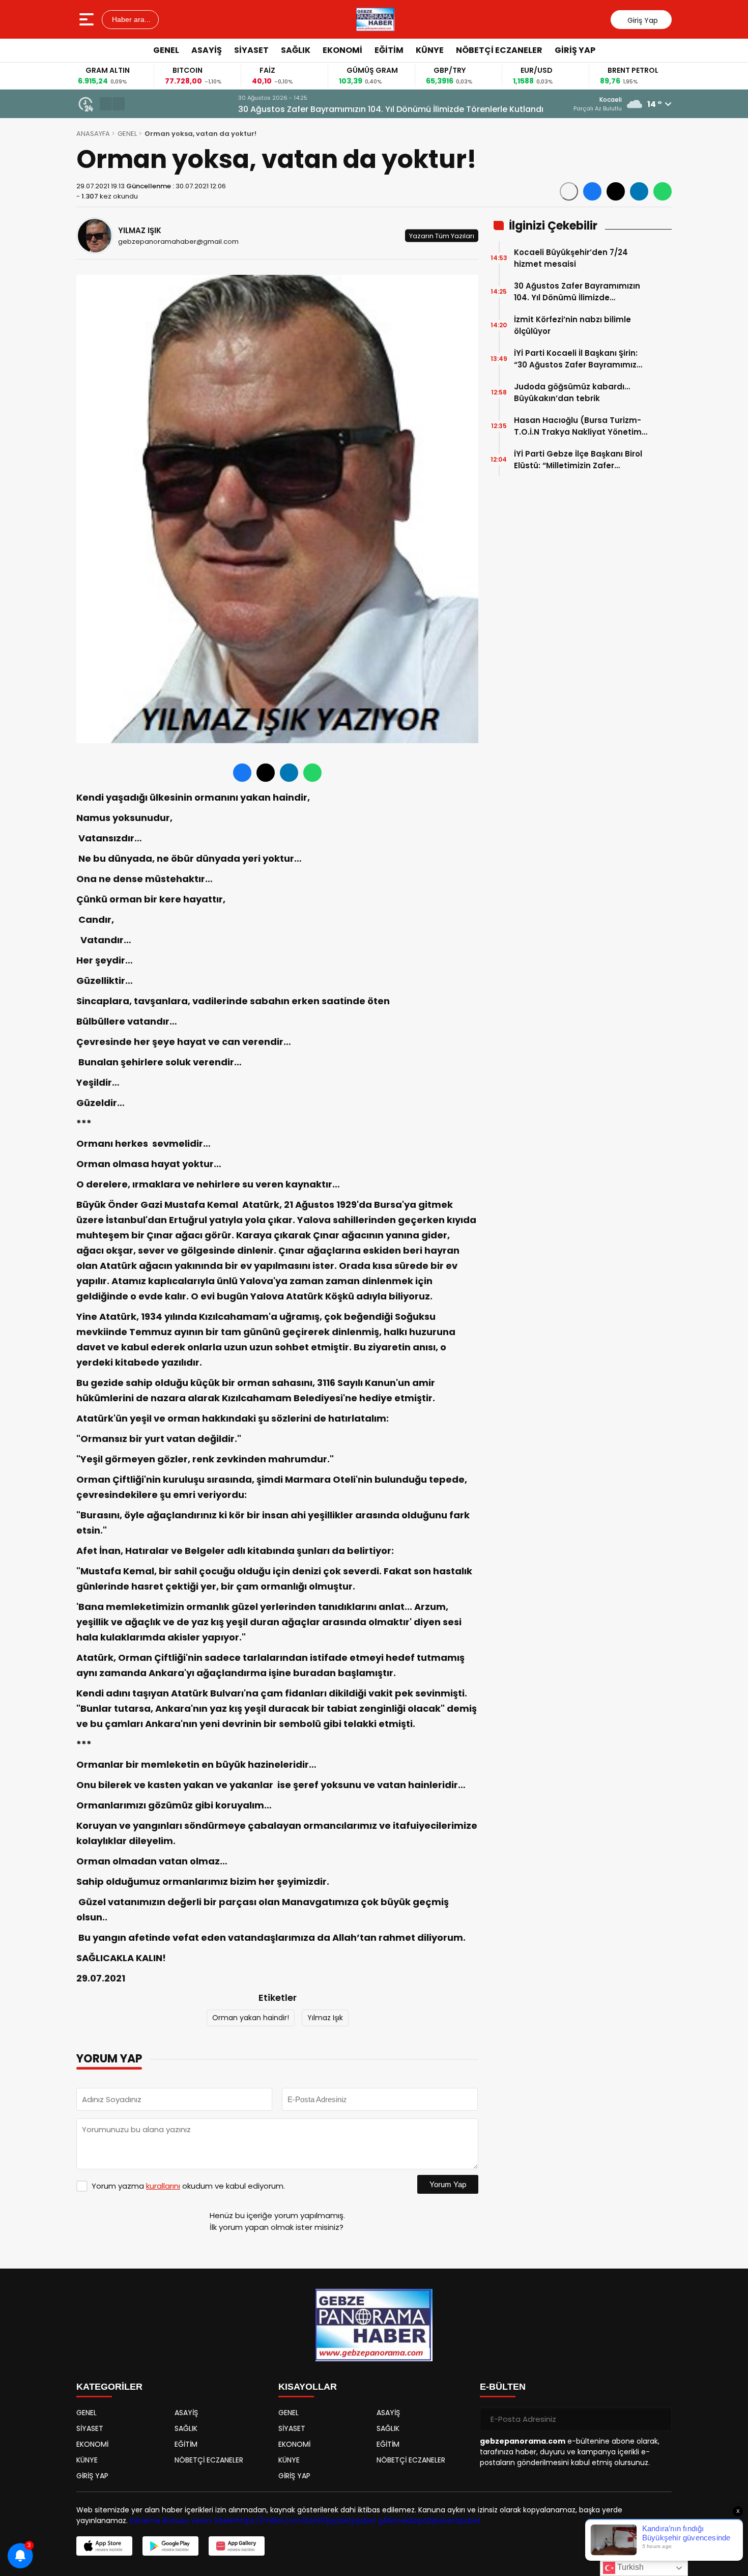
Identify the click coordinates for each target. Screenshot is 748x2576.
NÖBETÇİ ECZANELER (499, 50)
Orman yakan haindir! (251, 2018)
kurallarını (163, 2186)
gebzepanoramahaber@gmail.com (178, 242)
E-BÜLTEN (503, 2387)
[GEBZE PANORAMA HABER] (375, 19)
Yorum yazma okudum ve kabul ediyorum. (188, 2186)
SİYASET (251, 50)
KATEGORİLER (109, 2387)
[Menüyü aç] (88, 19)
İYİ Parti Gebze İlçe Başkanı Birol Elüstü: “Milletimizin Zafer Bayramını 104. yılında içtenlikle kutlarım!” (578, 460)
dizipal (418, 2521)
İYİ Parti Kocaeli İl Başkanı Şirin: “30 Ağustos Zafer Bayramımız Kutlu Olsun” (576, 359)
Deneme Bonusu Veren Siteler (183, 2521)
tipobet (442, 2521)
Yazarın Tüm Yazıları (442, 235)
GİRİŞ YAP (575, 50)
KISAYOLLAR (308, 2387)
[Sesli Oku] (569, 191)
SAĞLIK (296, 50)
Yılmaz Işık (325, 2018)
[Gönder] (660, 2419)
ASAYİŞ (207, 50)
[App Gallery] (237, 2546)
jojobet (339, 2521)
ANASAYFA (93, 134)
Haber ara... (130, 19)
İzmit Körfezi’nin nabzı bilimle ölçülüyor (572, 325)
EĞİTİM (389, 50)
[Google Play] (170, 2546)
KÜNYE (430, 50)
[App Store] (104, 2546)
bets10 (316, 2521)
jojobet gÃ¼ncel (379, 2521)
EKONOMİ (342, 50)
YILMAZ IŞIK (140, 230)
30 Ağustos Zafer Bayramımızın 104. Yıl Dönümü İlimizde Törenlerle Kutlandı (285, 109)
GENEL (166, 50)
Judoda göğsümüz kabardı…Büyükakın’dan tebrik (572, 392)
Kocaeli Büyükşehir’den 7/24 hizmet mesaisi (571, 258)
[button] (106, 104)
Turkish (629, 2567)
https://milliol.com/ (270, 2521)
